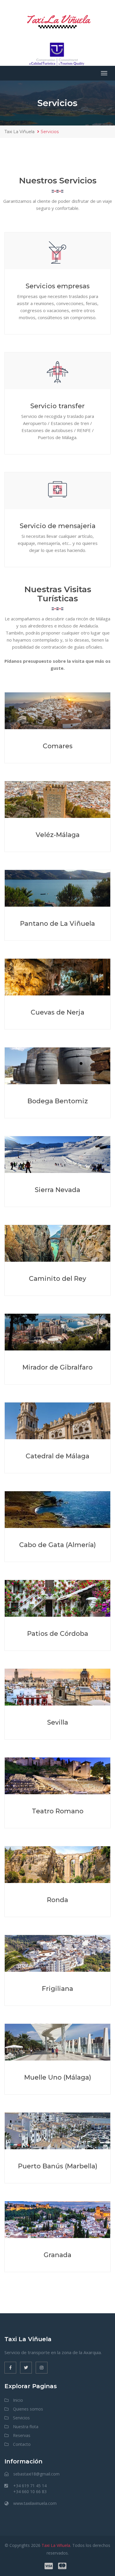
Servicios (21, 2418)
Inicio (18, 2400)
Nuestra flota (26, 2427)
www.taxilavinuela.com (35, 2503)
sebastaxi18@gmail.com (36, 2474)
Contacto (22, 2444)
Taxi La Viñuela (57, 20)
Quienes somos (28, 2409)
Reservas (22, 2435)
